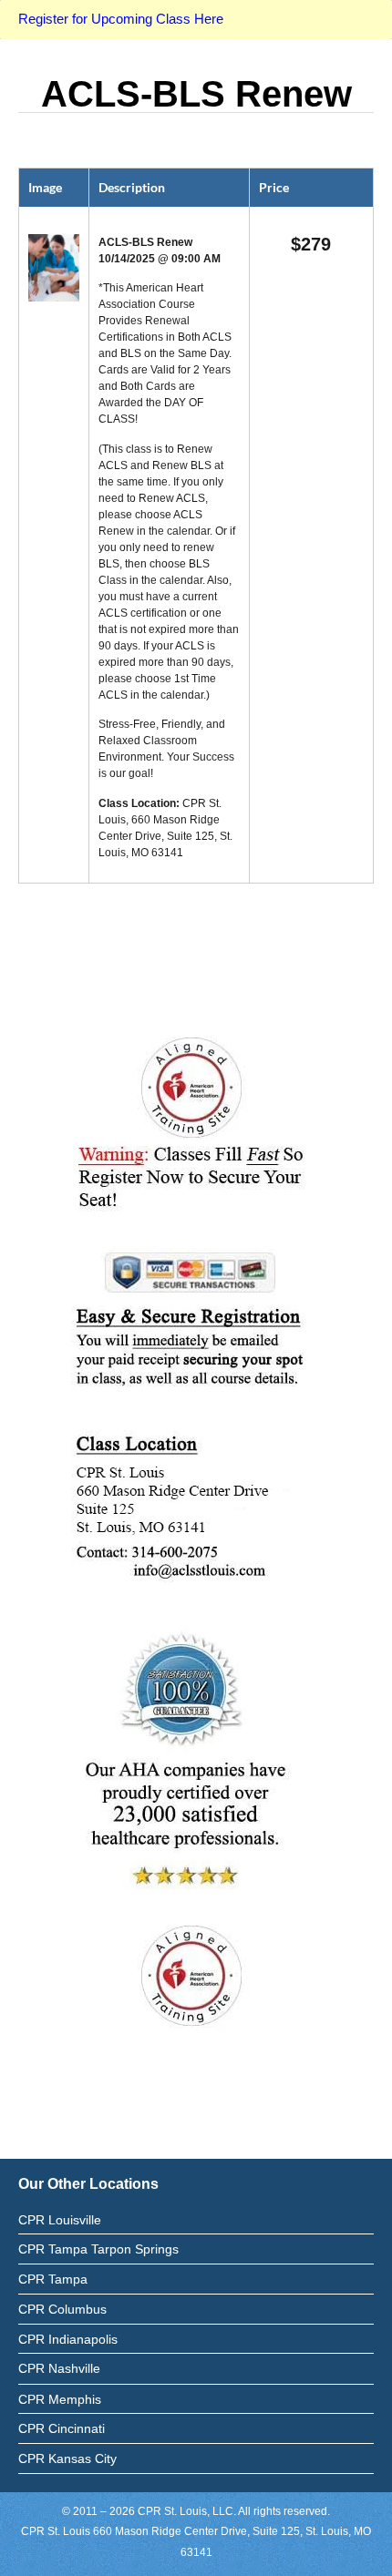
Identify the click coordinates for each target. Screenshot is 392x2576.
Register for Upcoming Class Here (121, 19)
